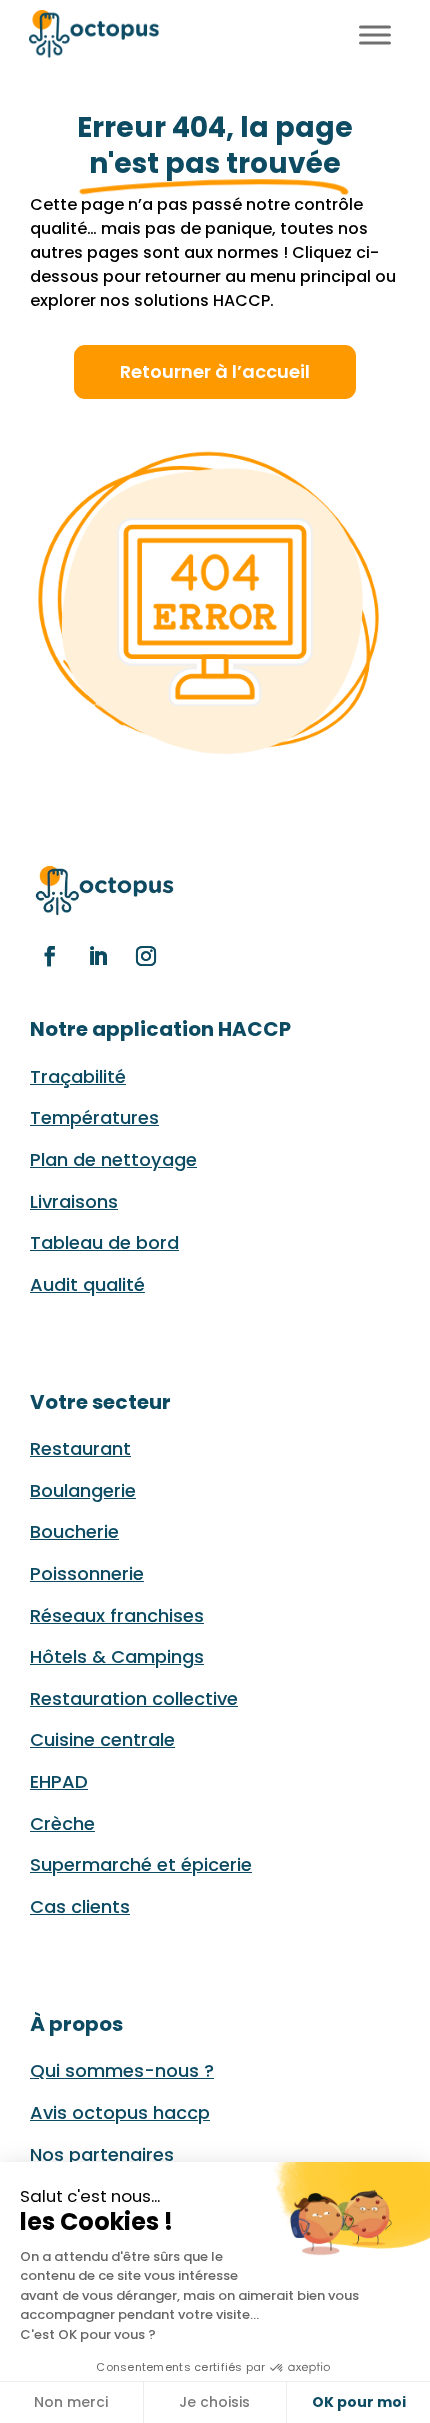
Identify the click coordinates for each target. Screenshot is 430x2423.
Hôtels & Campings (117, 1656)
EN (330, 31)
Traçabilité (78, 1076)
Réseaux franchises (117, 1615)
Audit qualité (87, 1284)
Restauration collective (134, 1698)
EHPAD (59, 1781)
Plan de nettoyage (113, 1159)
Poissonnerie (87, 1573)
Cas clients (80, 1906)
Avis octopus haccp (120, 2112)
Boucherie (74, 1531)
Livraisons (74, 1201)
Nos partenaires (102, 2154)
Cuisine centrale (102, 1739)
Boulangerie (83, 1490)
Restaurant (80, 1448)
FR (306, 31)
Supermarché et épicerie (141, 1864)
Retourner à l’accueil (215, 371)
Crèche (62, 1823)
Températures (94, 1117)
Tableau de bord (104, 1242)
